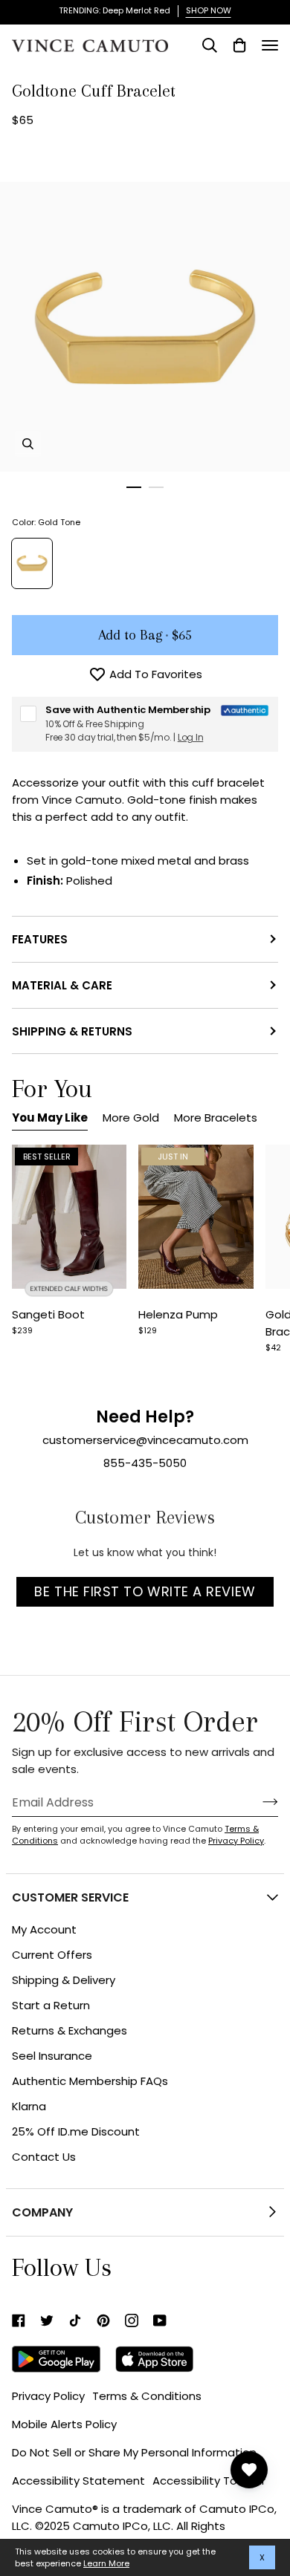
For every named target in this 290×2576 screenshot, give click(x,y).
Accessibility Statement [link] (78, 2481)
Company (42, 2212)
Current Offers (52, 1955)
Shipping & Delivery (64, 1980)
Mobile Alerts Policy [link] (64, 2424)
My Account (44, 1929)
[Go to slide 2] (156, 487)
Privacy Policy (236, 1841)
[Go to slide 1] (134, 487)
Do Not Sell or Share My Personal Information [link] (134, 2452)
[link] (19, 2320)
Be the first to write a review (145, 1591)
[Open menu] (270, 45)
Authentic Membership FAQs (90, 2081)
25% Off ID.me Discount (76, 2131)
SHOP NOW (209, 10)
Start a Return (51, 2005)
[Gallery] (69, 1216)
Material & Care (62, 985)
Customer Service (70, 1897)
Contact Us (44, 2157)
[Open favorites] (249, 2470)
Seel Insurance (52, 2056)
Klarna (29, 2106)
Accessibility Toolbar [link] (209, 2481)
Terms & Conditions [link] (147, 2396)
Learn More (106, 2563)
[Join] (258, 1802)
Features (40, 939)
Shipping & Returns (72, 1031)
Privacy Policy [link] (48, 2396)
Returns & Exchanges (70, 2030)
